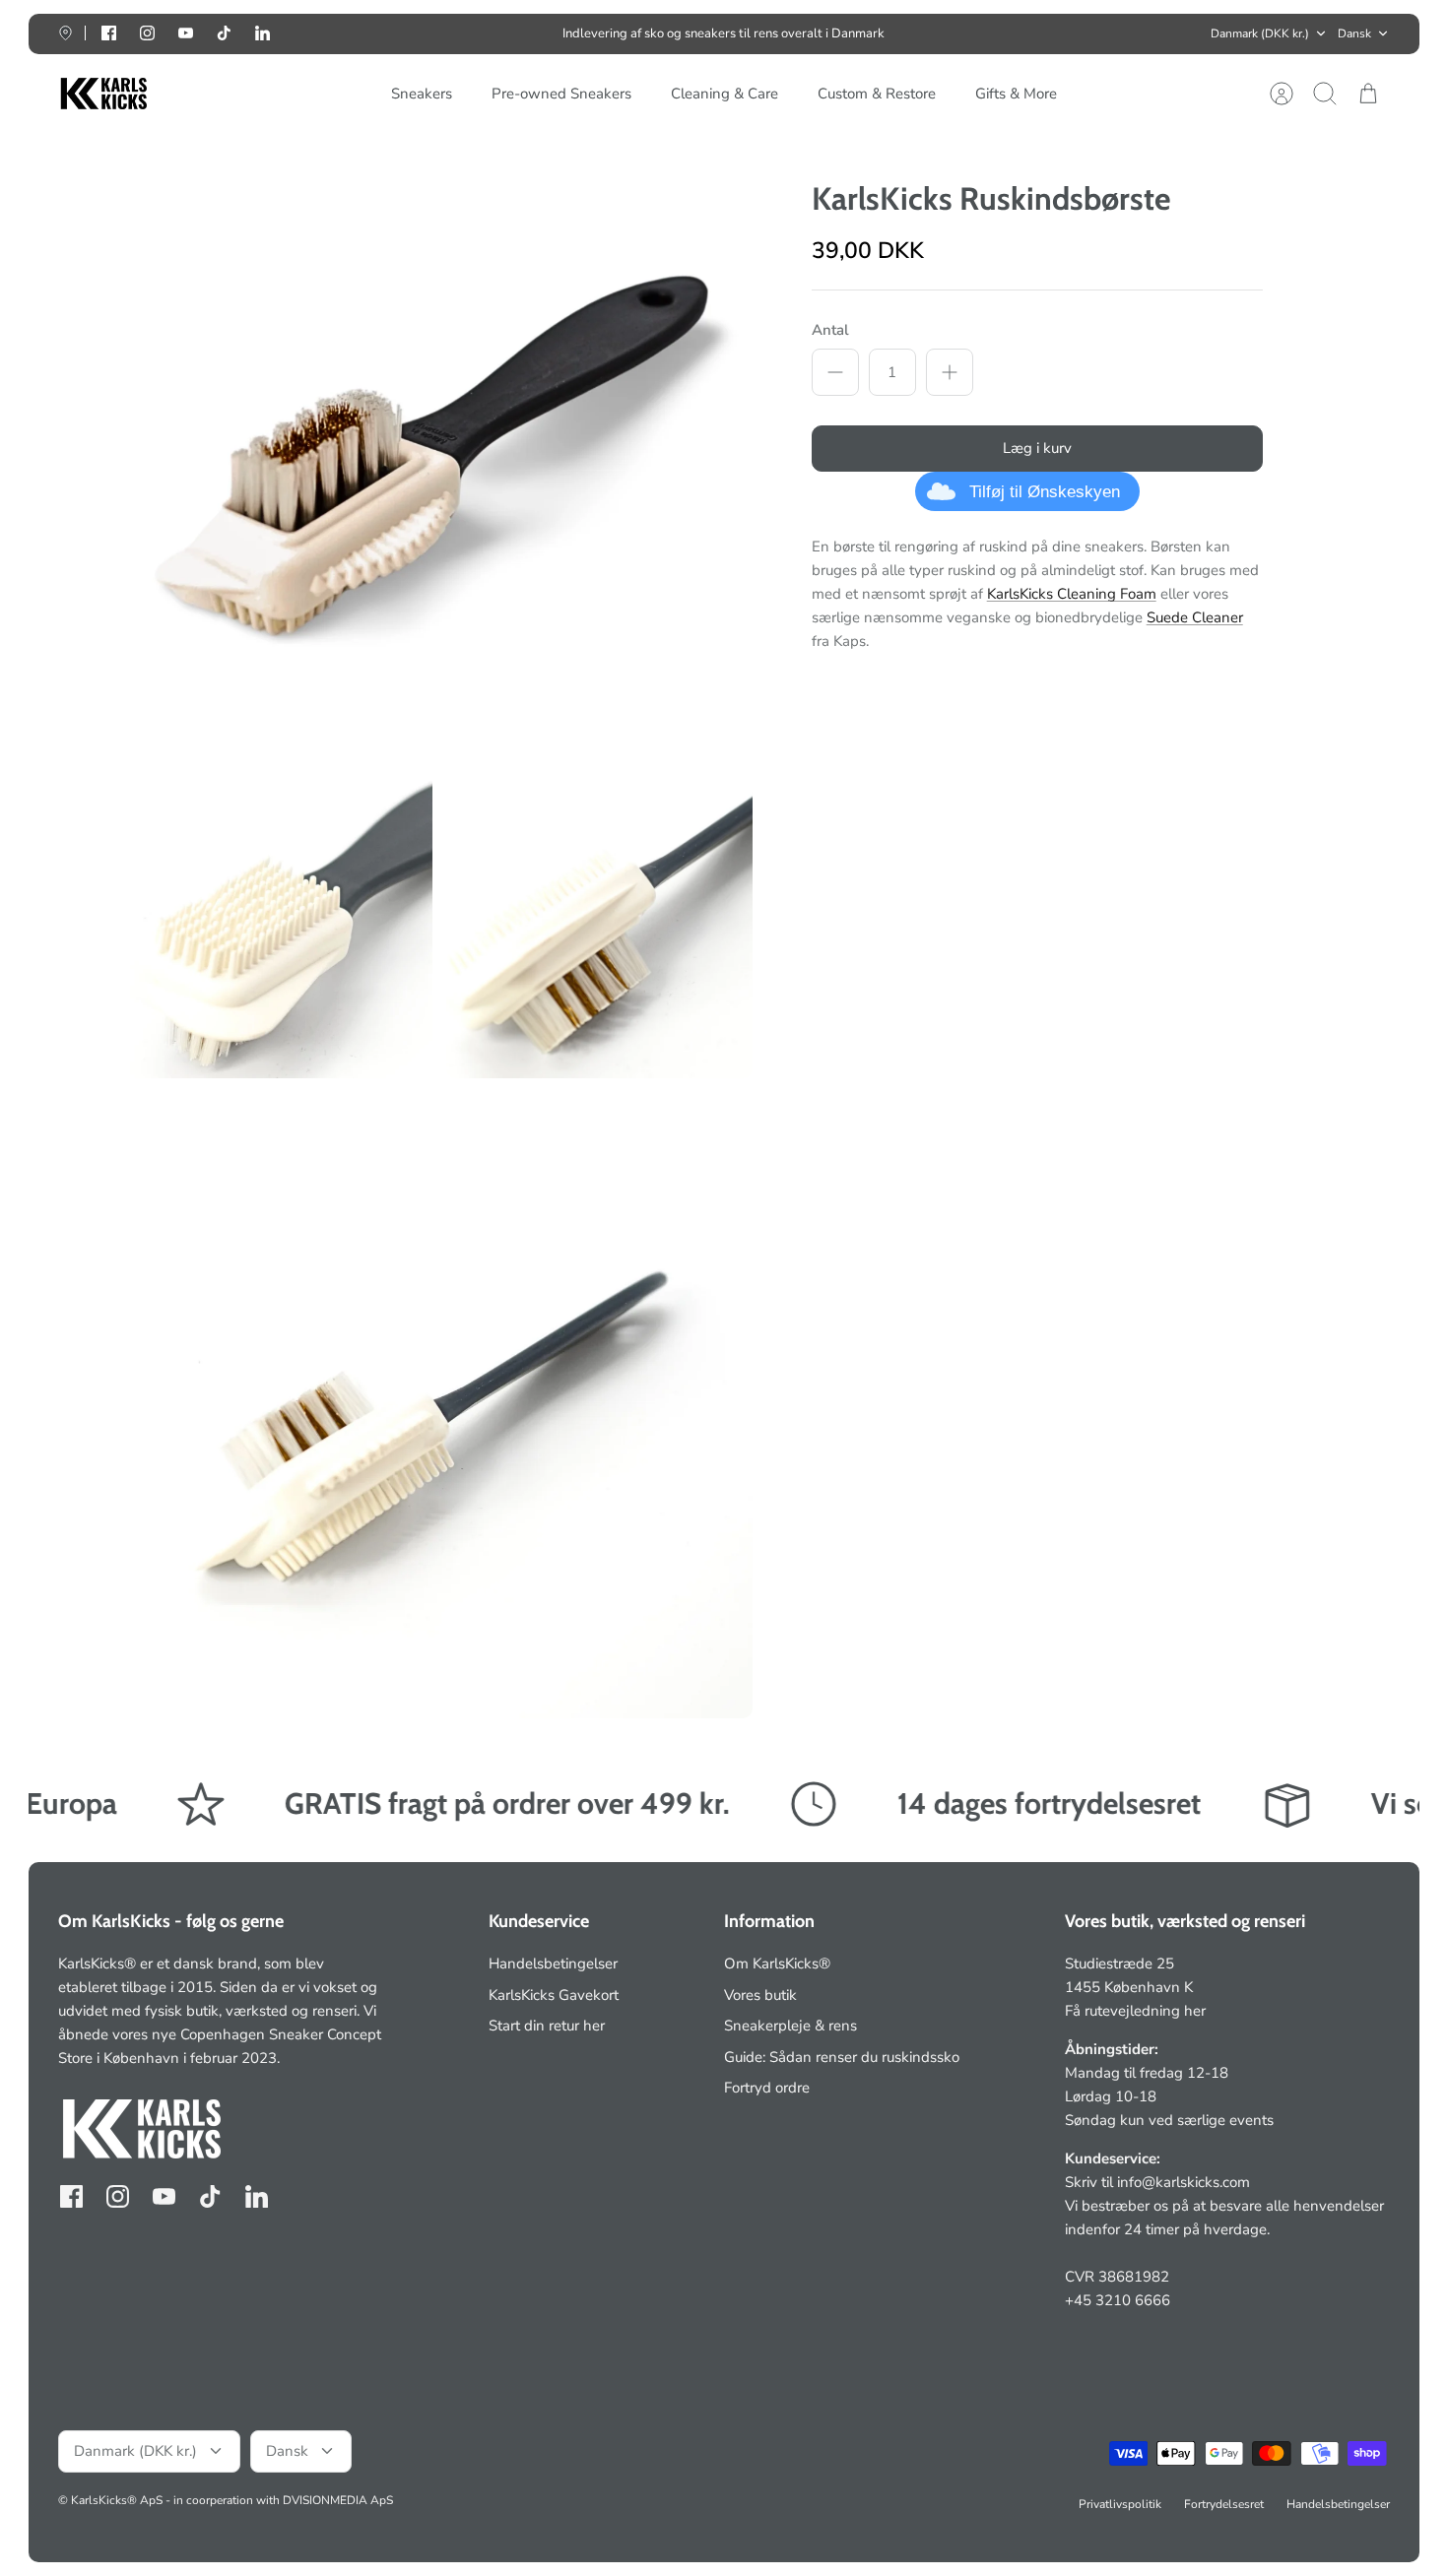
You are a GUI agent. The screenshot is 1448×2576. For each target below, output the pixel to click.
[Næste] (1013, 33)
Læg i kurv (1037, 448)
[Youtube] (186, 33)
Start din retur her (547, 2026)
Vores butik (760, 1995)
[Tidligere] (435, 33)
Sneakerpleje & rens (790, 2026)
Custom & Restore (877, 94)
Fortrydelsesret (1224, 2504)
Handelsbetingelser (553, 1964)
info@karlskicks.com (1184, 2182)
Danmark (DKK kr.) (1260, 33)
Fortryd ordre (767, 2088)
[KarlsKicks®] (102, 94)
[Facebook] (109, 33)
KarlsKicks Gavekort (554, 1995)
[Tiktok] (224, 33)
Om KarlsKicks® (777, 1964)
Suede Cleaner (1195, 617)
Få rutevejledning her (1135, 2011)
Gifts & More (1016, 94)
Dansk (1354, 33)
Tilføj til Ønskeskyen (1045, 492)
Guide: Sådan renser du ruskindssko (842, 2057)
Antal (830, 330)
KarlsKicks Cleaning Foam (1072, 594)
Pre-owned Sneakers (561, 94)
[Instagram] (147, 33)
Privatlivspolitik (1120, 2504)
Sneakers (422, 94)
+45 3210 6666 (1118, 2300)
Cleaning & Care (724, 94)
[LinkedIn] (263, 33)
